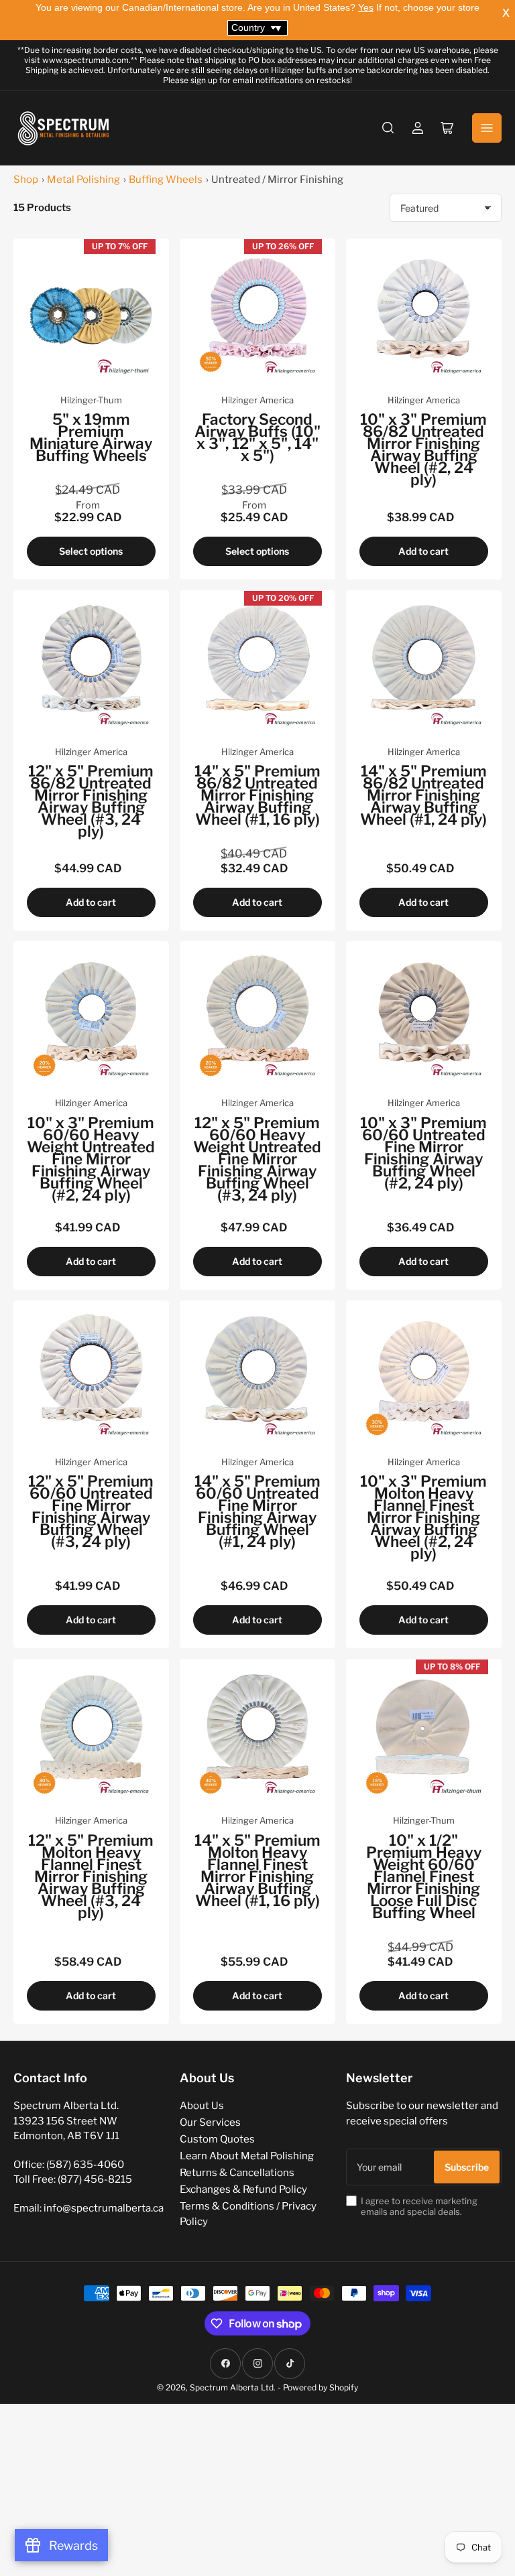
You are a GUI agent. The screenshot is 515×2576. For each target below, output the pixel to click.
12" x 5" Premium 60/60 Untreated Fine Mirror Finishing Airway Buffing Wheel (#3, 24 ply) (91, 1511)
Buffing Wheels (166, 180)
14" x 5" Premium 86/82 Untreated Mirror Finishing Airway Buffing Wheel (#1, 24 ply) (423, 795)
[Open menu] (487, 128)
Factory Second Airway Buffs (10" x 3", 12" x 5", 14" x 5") (257, 437)
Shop (26, 180)
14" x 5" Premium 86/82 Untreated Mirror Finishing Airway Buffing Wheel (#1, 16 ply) (257, 795)
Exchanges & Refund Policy (243, 2189)
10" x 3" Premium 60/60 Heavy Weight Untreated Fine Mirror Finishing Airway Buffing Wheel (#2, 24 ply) (91, 1159)
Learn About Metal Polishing (247, 2156)
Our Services (210, 2122)
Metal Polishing (83, 180)
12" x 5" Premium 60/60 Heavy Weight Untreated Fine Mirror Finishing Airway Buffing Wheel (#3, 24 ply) (257, 1159)
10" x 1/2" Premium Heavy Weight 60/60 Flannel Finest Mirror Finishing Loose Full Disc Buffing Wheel (424, 1877)
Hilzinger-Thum (91, 400)
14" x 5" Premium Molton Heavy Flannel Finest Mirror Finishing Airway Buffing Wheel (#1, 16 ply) (257, 1871)
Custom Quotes (217, 2139)
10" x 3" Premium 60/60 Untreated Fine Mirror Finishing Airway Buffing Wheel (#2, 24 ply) (423, 1153)
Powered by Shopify (321, 2387)
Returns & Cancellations (237, 2173)
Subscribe (467, 2167)
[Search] (388, 128)
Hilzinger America (257, 400)
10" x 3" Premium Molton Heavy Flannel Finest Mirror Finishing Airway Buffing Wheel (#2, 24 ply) (423, 1517)
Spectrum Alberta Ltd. (233, 2387)
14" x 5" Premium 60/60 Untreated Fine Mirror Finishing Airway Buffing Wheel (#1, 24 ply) (257, 1511)
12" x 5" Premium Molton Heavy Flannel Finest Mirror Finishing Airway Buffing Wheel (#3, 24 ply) (91, 1877)
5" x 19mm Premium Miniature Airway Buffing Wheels (91, 437)
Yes (366, 7)
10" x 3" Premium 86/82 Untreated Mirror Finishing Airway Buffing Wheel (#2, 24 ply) (423, 450)
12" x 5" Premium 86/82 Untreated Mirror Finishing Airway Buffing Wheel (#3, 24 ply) (91, 801)
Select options (91, 551)
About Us (202, 2106)
